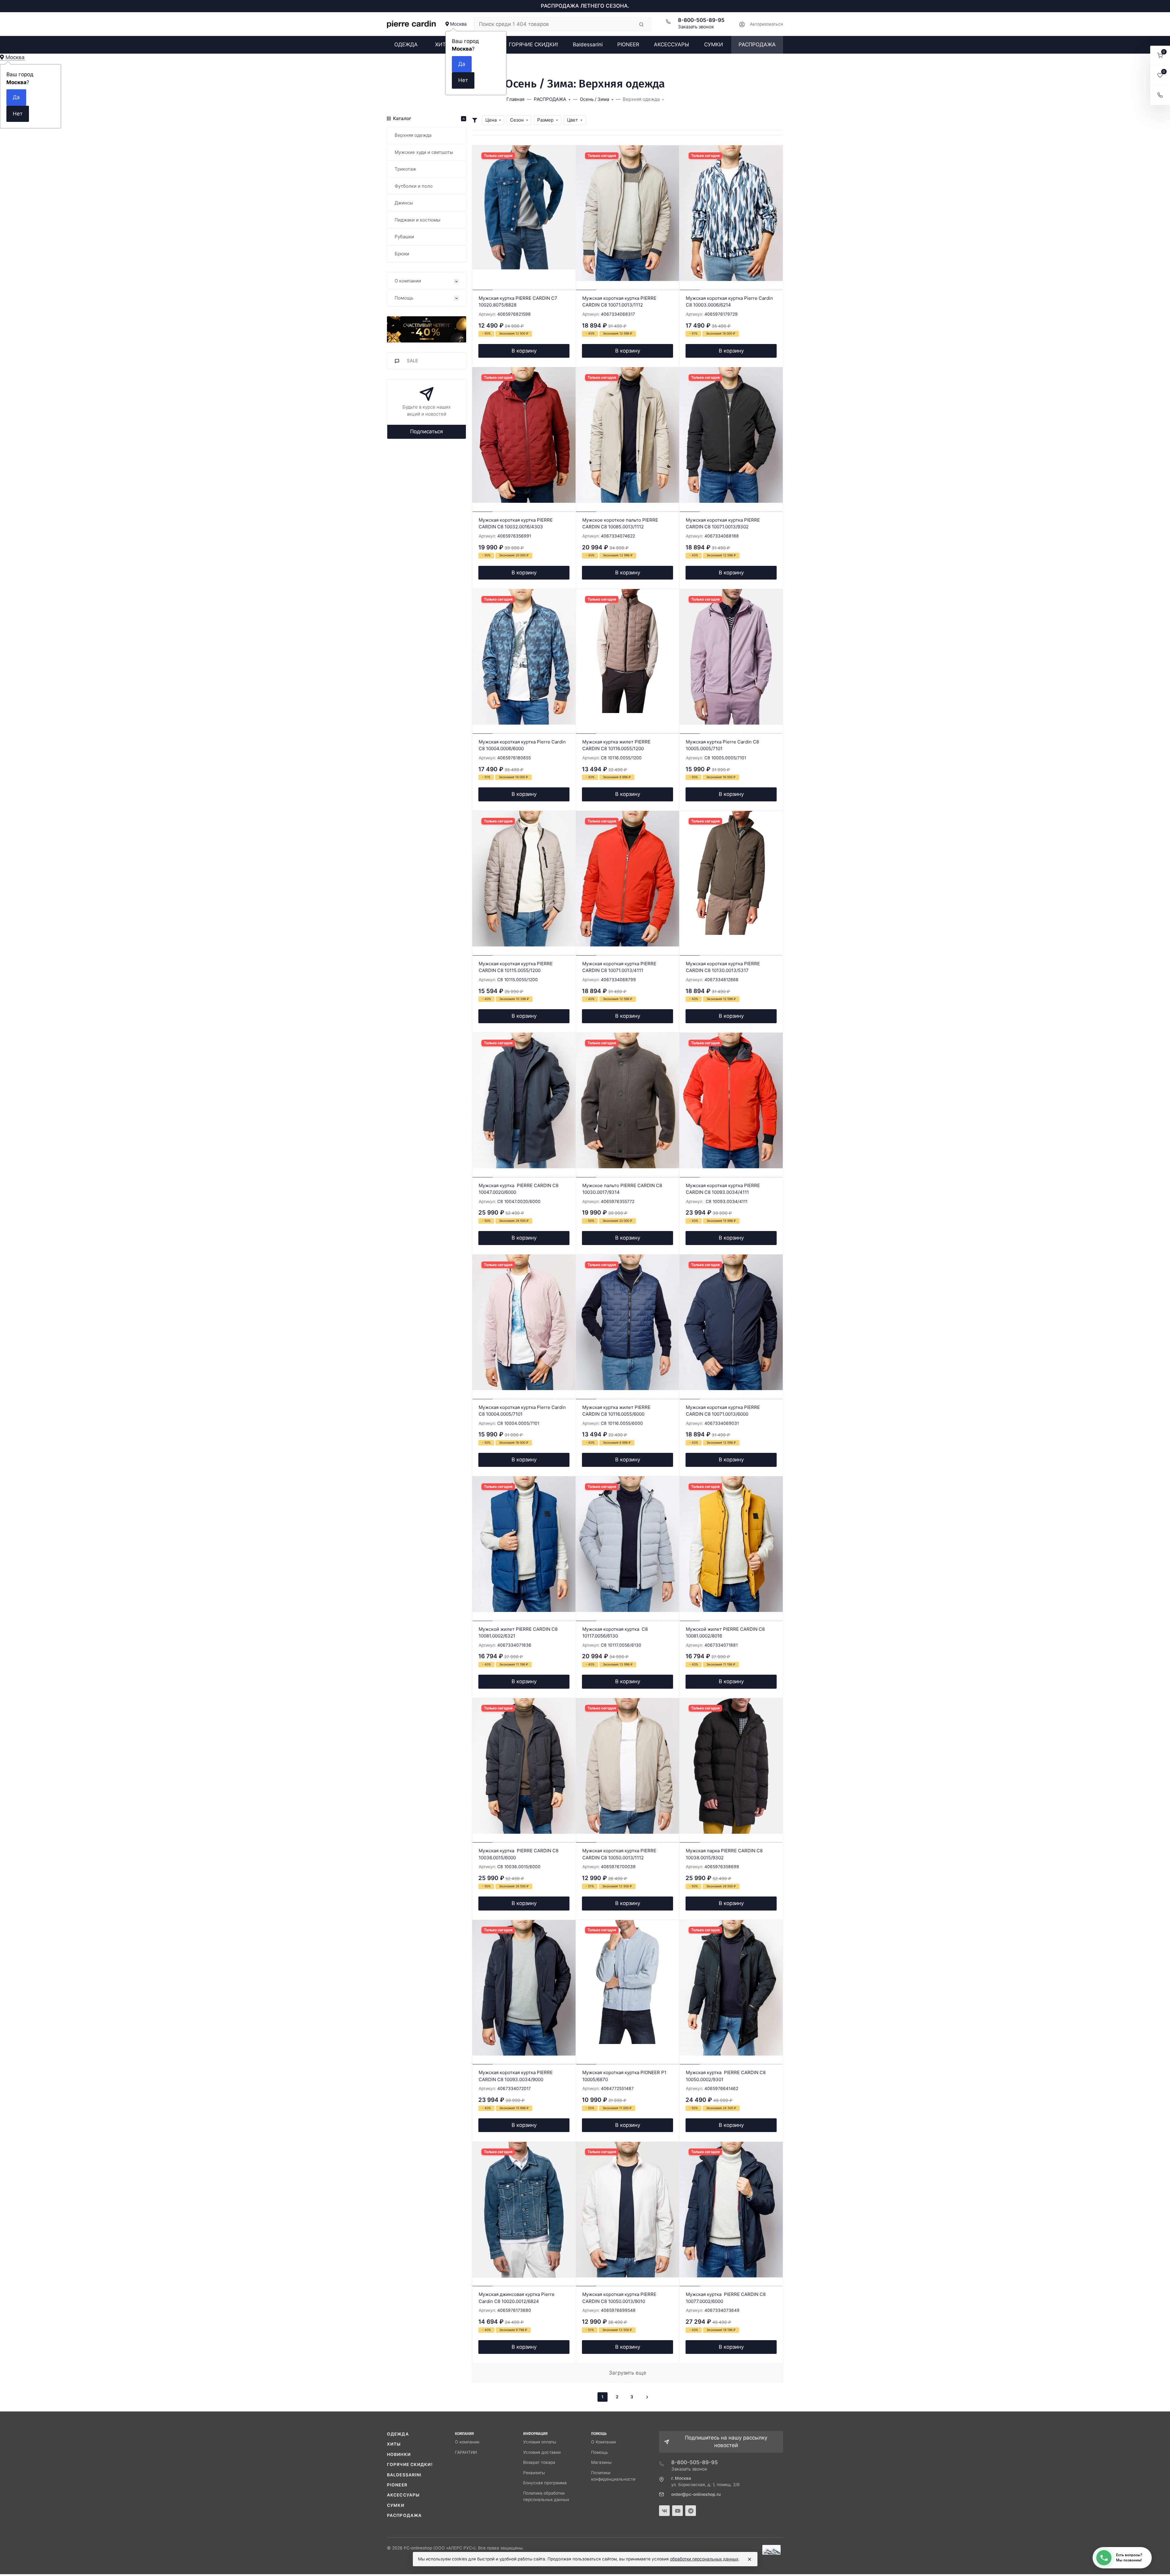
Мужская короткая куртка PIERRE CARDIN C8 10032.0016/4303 (516, 523)
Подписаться (427, 431)
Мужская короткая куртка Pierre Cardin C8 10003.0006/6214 (729, 302)
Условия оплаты (540, 2442)
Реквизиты (534, 2473)
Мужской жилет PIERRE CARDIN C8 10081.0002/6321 (518, 1633)
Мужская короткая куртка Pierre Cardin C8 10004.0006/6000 (522, 745)
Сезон (517, 120)
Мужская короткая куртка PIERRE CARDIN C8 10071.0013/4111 (619, 967)
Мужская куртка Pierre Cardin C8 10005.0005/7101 (722, 745)
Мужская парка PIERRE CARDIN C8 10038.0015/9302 (724, 1854)
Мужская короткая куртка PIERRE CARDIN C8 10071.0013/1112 (619, 302)
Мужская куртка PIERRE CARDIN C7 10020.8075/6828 (518, 302)
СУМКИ (396, 2505)
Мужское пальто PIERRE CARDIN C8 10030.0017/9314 (622, 1189)
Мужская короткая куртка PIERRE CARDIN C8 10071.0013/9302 (723, 523)
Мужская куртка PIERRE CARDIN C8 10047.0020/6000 (519, 1189)
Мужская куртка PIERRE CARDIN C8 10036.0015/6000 (519, 1854)
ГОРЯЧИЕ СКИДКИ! (410, 2464)
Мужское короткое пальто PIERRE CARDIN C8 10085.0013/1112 (620, 523)
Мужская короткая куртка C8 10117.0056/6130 (615, 1633)
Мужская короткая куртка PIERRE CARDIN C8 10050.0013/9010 (619, 2298)
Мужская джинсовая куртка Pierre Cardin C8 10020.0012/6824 (517, 2298)
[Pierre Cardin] (411, 24)
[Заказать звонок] (1160, 95)
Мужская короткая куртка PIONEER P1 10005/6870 (624, 2076)
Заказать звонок (696, 27)
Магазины (601, 2462)
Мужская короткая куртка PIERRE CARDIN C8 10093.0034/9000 (516, 2076)
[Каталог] (427, 329)
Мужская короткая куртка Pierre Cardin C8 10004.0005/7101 (522, 1411)
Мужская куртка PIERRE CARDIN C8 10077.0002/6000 (726, 2298)
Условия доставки (542, 2452)
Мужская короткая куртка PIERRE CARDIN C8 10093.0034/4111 (723, 1189)
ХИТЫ (394, 2444)
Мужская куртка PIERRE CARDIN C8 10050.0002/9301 (726, 2076)
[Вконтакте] (664, 2511)
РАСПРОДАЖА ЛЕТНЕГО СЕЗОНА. (585, 6)
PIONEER (397, 2485)
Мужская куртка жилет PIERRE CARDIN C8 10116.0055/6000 (616, 1411)
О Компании (603, 2442)
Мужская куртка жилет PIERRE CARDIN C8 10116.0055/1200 (616, 745)
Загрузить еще (628, 2373)
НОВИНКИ (399, 2454)
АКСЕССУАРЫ (403, 2495)
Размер (545, 120)
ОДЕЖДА (398, 2434)
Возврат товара (539, 2462)
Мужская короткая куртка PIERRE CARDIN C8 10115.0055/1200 (516, 967)
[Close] (750, 2559)
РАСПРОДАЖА (404, 2515)
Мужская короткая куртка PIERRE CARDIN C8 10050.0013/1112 (619, 1854)
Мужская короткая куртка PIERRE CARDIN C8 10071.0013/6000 (723, 1411)
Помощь (600, 2452)
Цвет (573, 120)
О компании (467, 2442)
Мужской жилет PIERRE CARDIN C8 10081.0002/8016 (725, 1633)
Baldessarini (404, 2475)
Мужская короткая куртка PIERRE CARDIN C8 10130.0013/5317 (723, 967)
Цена (491, 120)
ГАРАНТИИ (466, 2452)
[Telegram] (691, 2511)
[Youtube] (677, 2511)
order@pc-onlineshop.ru (696, 2494)
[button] (1160, 56)
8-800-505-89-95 (701, 20)
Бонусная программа (545, 2483)
